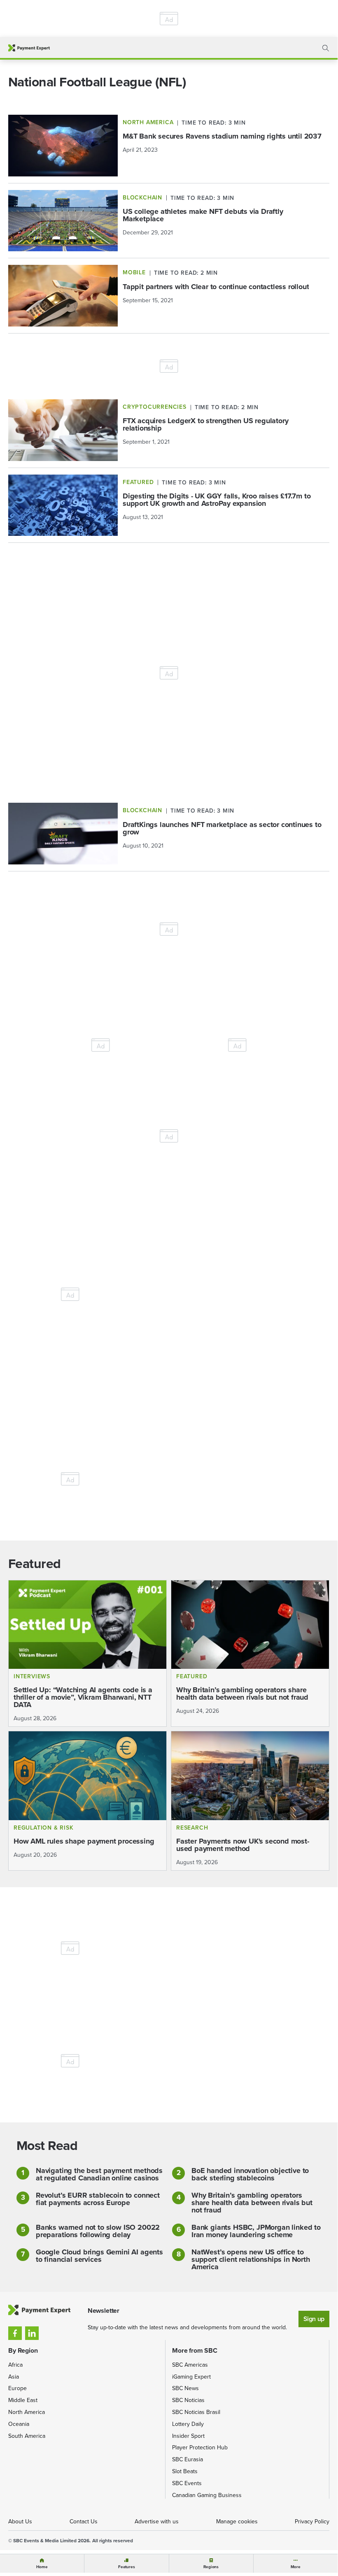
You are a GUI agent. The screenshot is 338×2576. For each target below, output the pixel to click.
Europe (17, 2388)
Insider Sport (188, 2436)
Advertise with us (157, 2522)
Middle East (23, 2400)
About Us (20, 2522)
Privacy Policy (312, 2522)
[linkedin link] (32, 2333)
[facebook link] (15, 2333)
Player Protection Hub (200, 2447)
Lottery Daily (188, 2424)
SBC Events (187, 2483)
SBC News (185, 2388)
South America (27, 2436)
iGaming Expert (191, 2377)
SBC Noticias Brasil (196, 2412)
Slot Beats (185, 2471)
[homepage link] (29, 48)
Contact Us (84, 2522)
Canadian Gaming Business (207, 2495)
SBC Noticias (188, 2400)
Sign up (314, 2319)
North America (27, 2412)
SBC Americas (190, 2365)
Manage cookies (237, 2522)
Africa (15, 2365)
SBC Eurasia (188, 2459)
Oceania (19, 2424)
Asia (14, 2377)
